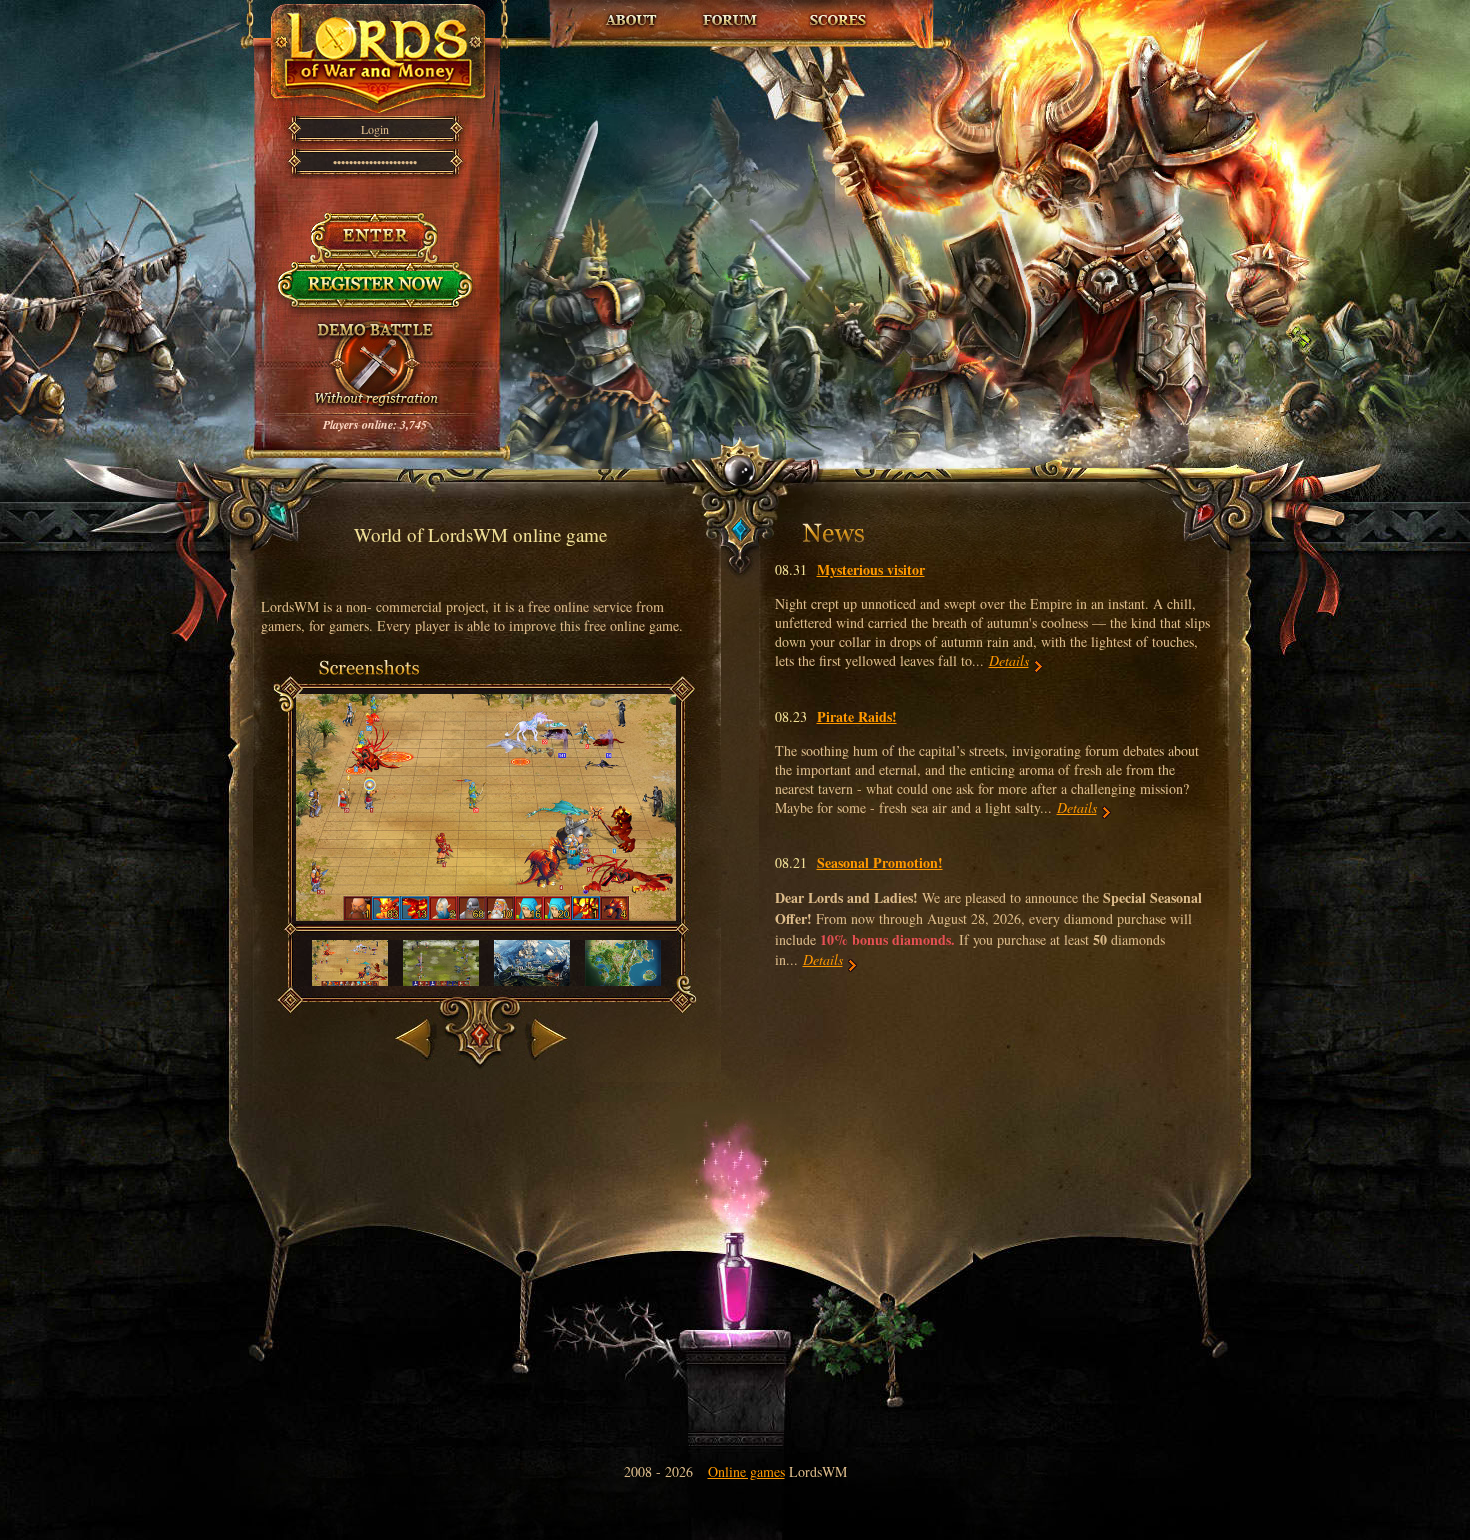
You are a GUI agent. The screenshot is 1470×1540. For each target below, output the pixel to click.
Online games (746, 1471)
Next (540, 1016)
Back (410, 1016)
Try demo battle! (375, 329)
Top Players (837, 10)
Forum (731, 10)
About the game (631, 10)
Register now (375, 271)
